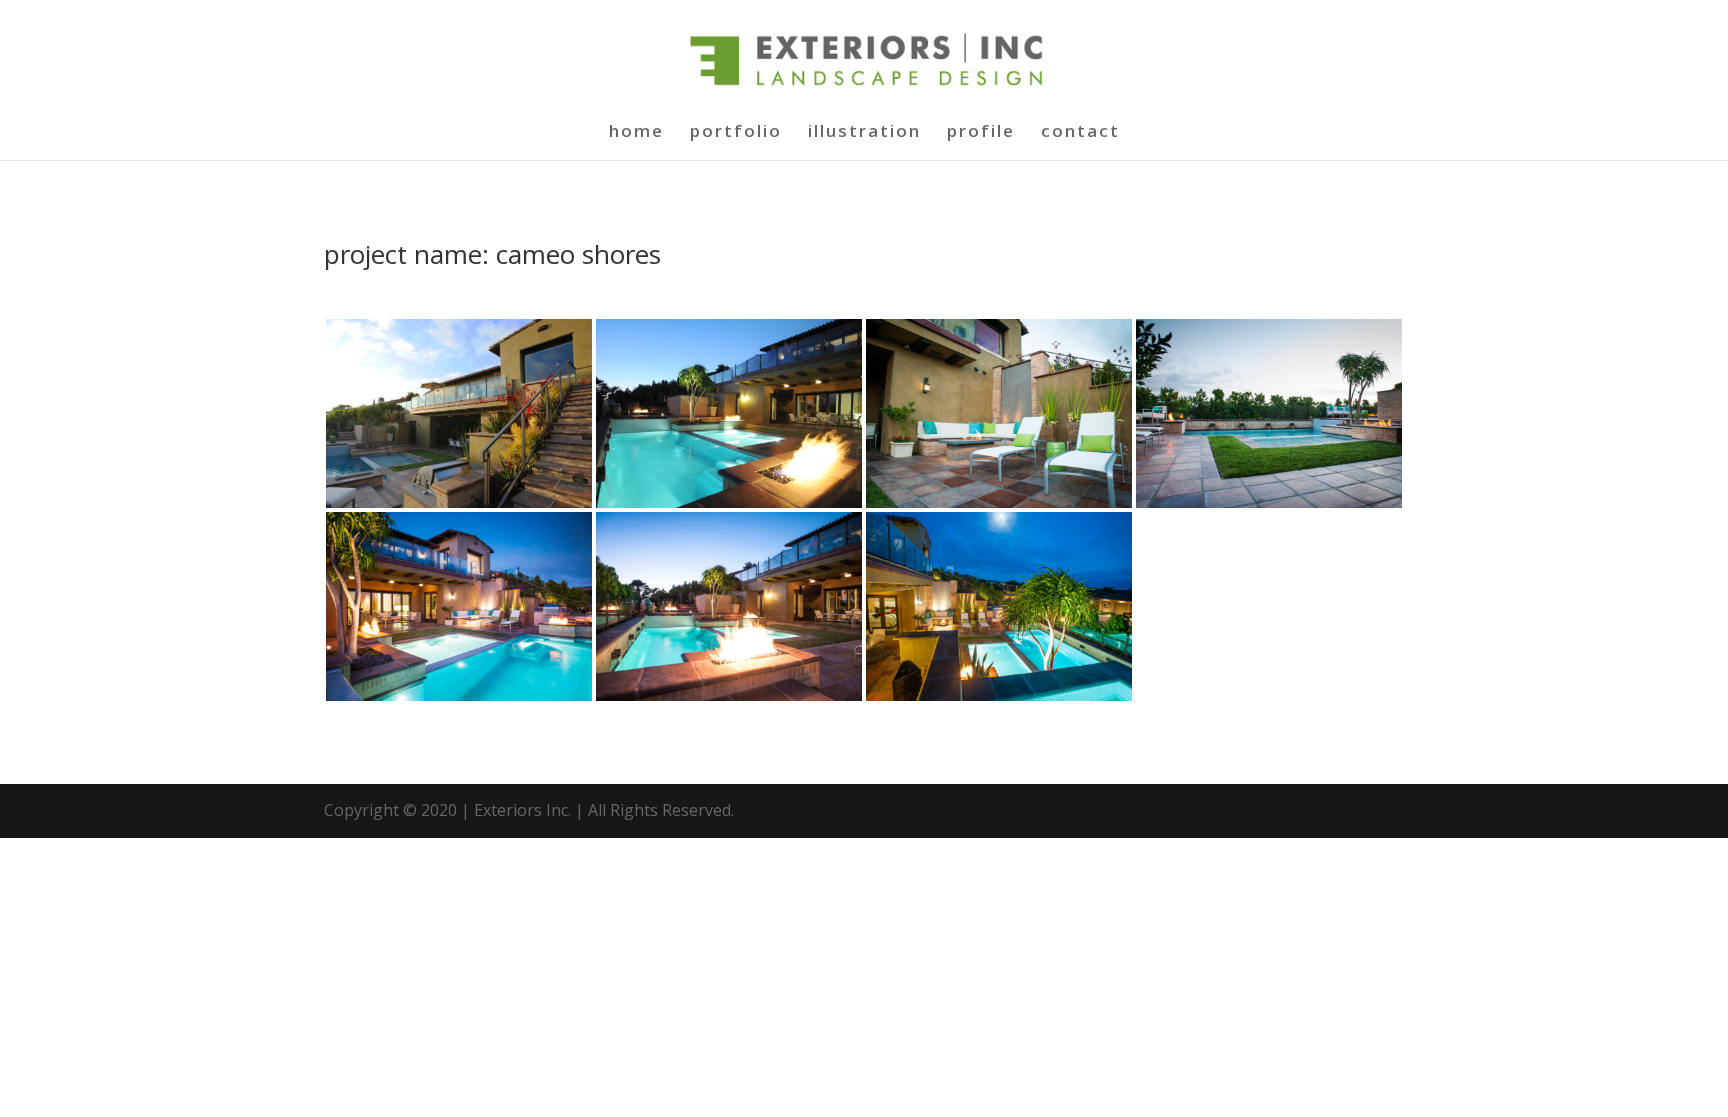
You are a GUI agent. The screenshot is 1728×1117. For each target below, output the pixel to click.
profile (981, 133)
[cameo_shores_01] (459, 502)
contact (1080, 133)
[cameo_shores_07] (999, 695)
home (636, 133)
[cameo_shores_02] (729, 502)
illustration (864, 133)
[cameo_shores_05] (459, 695)
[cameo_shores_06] (729, 695)
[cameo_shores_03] (999, 502)
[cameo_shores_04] (1269, 502)
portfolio (736, 133)
